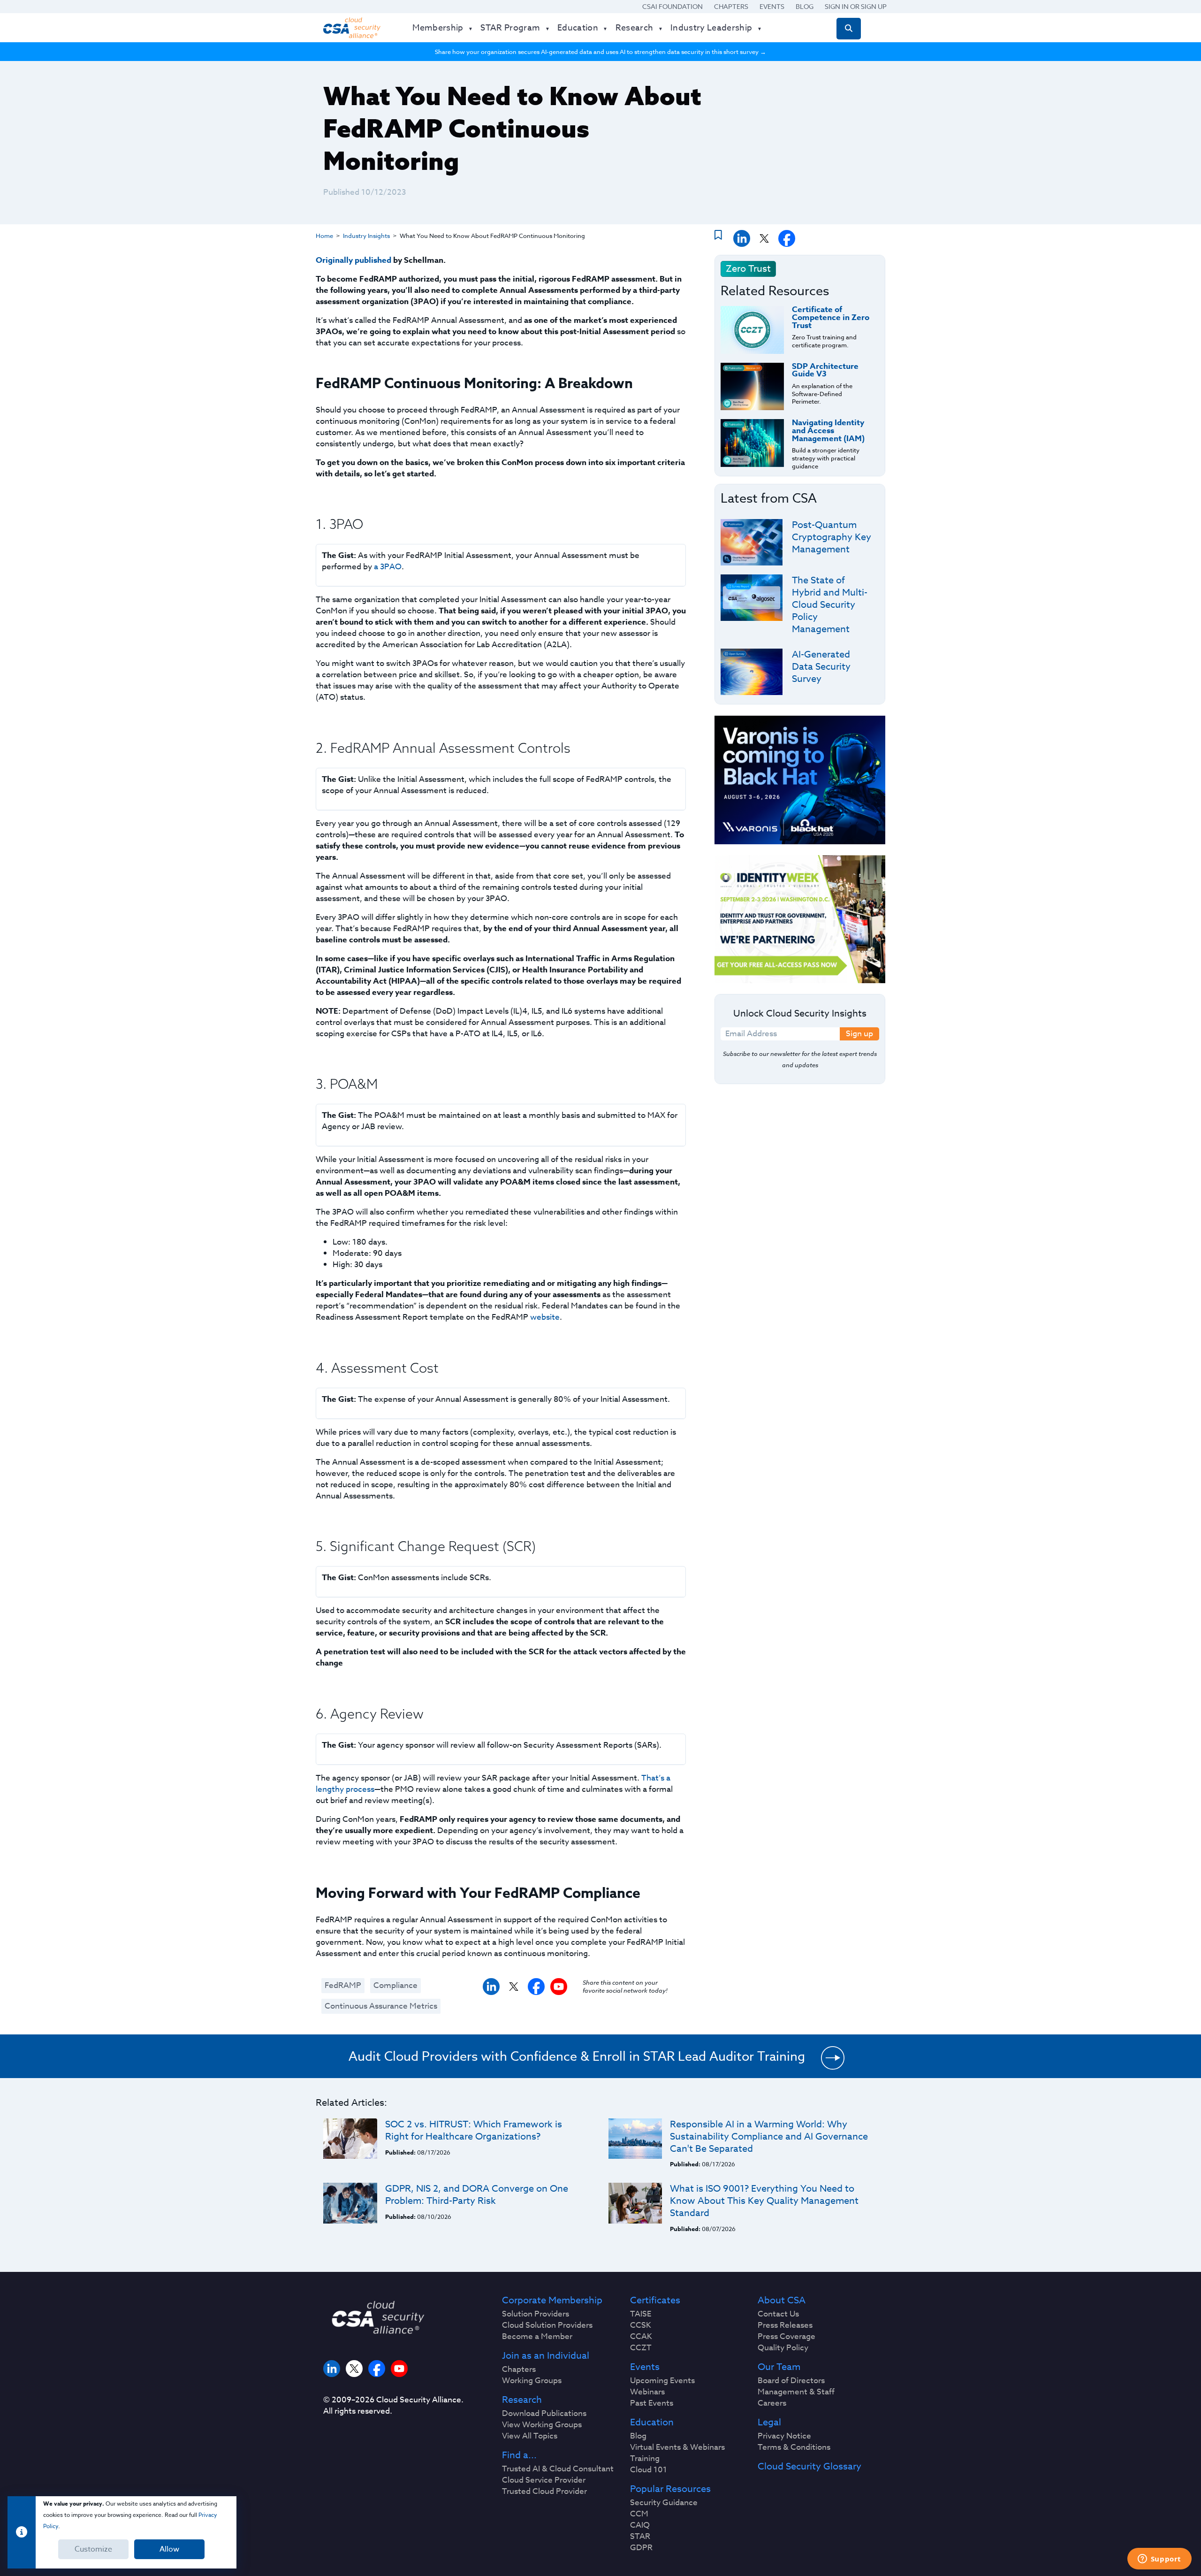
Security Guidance (664, 2503)
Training (645, 2459)
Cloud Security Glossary (810, 2467)
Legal (769, 2423)
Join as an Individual (546, 2356)
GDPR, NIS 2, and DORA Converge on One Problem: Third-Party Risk (477, 2195)
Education (652, 2423)
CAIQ (640, 2525)
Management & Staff (796, 2392)
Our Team (779, 2367)
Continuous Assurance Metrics (381, 2006)
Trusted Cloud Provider (544, 2492)
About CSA (782, 2301)
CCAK (641, 2337)
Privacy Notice (784, 2436)
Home (324, 236)
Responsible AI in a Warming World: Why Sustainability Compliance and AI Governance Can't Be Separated (769, 2136)
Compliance (395, 1985)
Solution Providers (536, 2314)
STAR (640, 2537)
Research (522, 2400)
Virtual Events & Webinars (677, 2447)
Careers (772, 2403)
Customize (93, 2549)
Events (772, 6)
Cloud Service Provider (544, 2480)
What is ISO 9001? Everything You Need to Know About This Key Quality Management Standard (764, 2201)
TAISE (641, 2314)
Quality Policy (783, 2348)
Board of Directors (791, 2381)
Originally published (353, 260)
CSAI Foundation (673, 6)
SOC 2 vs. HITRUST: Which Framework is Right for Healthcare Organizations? (474, 2130)
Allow (169, 2549)
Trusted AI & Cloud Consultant (558, 2469)
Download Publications (544, 2414)
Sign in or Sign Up (856, 6)
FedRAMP (343, 1985)
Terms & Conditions (794, 2447)
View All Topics (530, 2436)
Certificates (655, 2301)
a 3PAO (388, 567)
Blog (805, 6)
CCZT (641, 2348)
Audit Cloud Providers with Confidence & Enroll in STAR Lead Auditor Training (577, 2056)
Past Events (652, 2403)
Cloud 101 (649, 2470)
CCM (639, 2514)
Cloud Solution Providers (547, 2325)
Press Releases (785, 2325)
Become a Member (537, 2337)
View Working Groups (542, 2425)
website (545, 1317)
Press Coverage (787, 2337)
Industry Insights (366, 236)
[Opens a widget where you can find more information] (1159, 2560)
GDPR (641, 2548)
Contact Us (778, 2314)
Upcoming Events (662, 2381)
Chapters (731, 6)
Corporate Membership (552, 2301)
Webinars (647, 2392)
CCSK (641, 2325)
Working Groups (532, 2381)
